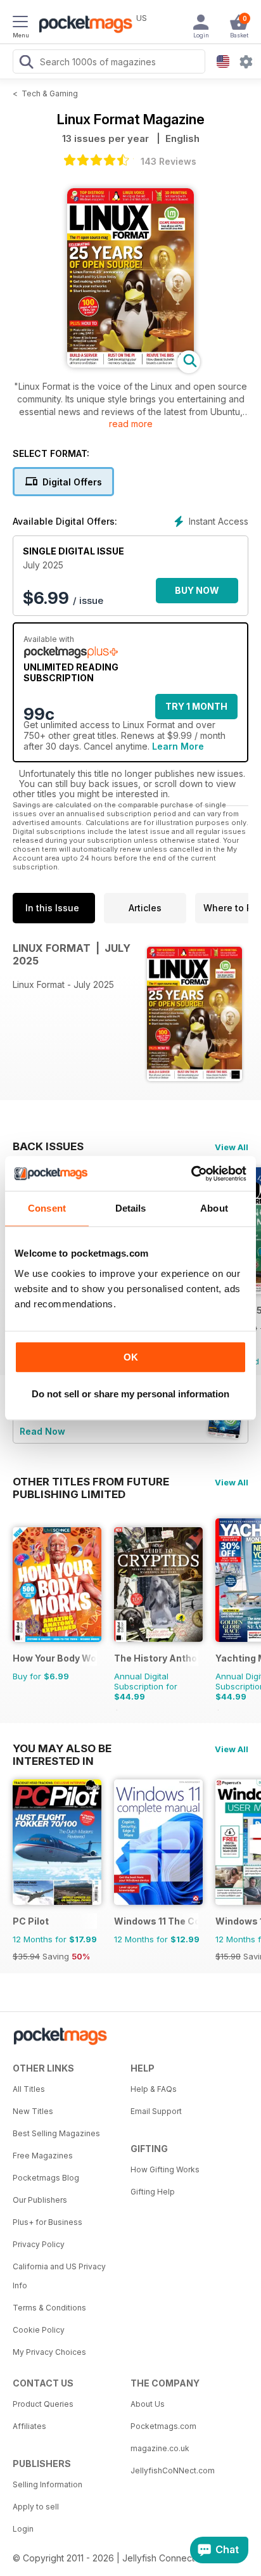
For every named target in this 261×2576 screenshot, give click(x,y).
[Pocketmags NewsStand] (82, 25)
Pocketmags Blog (46, 2178)
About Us (148, 2404)
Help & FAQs (154, 2089)
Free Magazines (43, 2156)
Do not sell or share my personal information (130, 1394)
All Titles (29, 2089)
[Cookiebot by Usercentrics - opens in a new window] (191, 1174)
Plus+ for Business (48, 2222)
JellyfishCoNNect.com (173, 2470)
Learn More (178, 746)
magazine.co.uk (160, 2448)
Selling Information (48, 2484)
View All (232, 1147)
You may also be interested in (62, 1748)
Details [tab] (131, 1208)
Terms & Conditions (49, 2308)
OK (131, 1357)
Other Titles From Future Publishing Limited (91, 1482)
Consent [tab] (47, 1208)
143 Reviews (169, 161)
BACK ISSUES (48, 1146)
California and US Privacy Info (59, 2276)
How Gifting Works (165, 2169)
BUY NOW (197, 590)
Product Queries (43, 2404)
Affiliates (29, 2426)
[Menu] (20, 23)
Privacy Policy (39, 2244)
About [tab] (214, 1208)
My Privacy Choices (49, 2352)
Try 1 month (196, 706)
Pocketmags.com (163, 2426)
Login (23, 2529)
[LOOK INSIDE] (130, 364)
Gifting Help (153, 2192)
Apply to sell (36, 2507)
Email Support (156, 2111)
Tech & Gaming (50, 93)
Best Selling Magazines (56, 2133)
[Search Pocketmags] (26, 63)
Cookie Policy (39, 2330)
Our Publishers (40, 2200)
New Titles (33, 2111)
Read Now (42, 1431)
